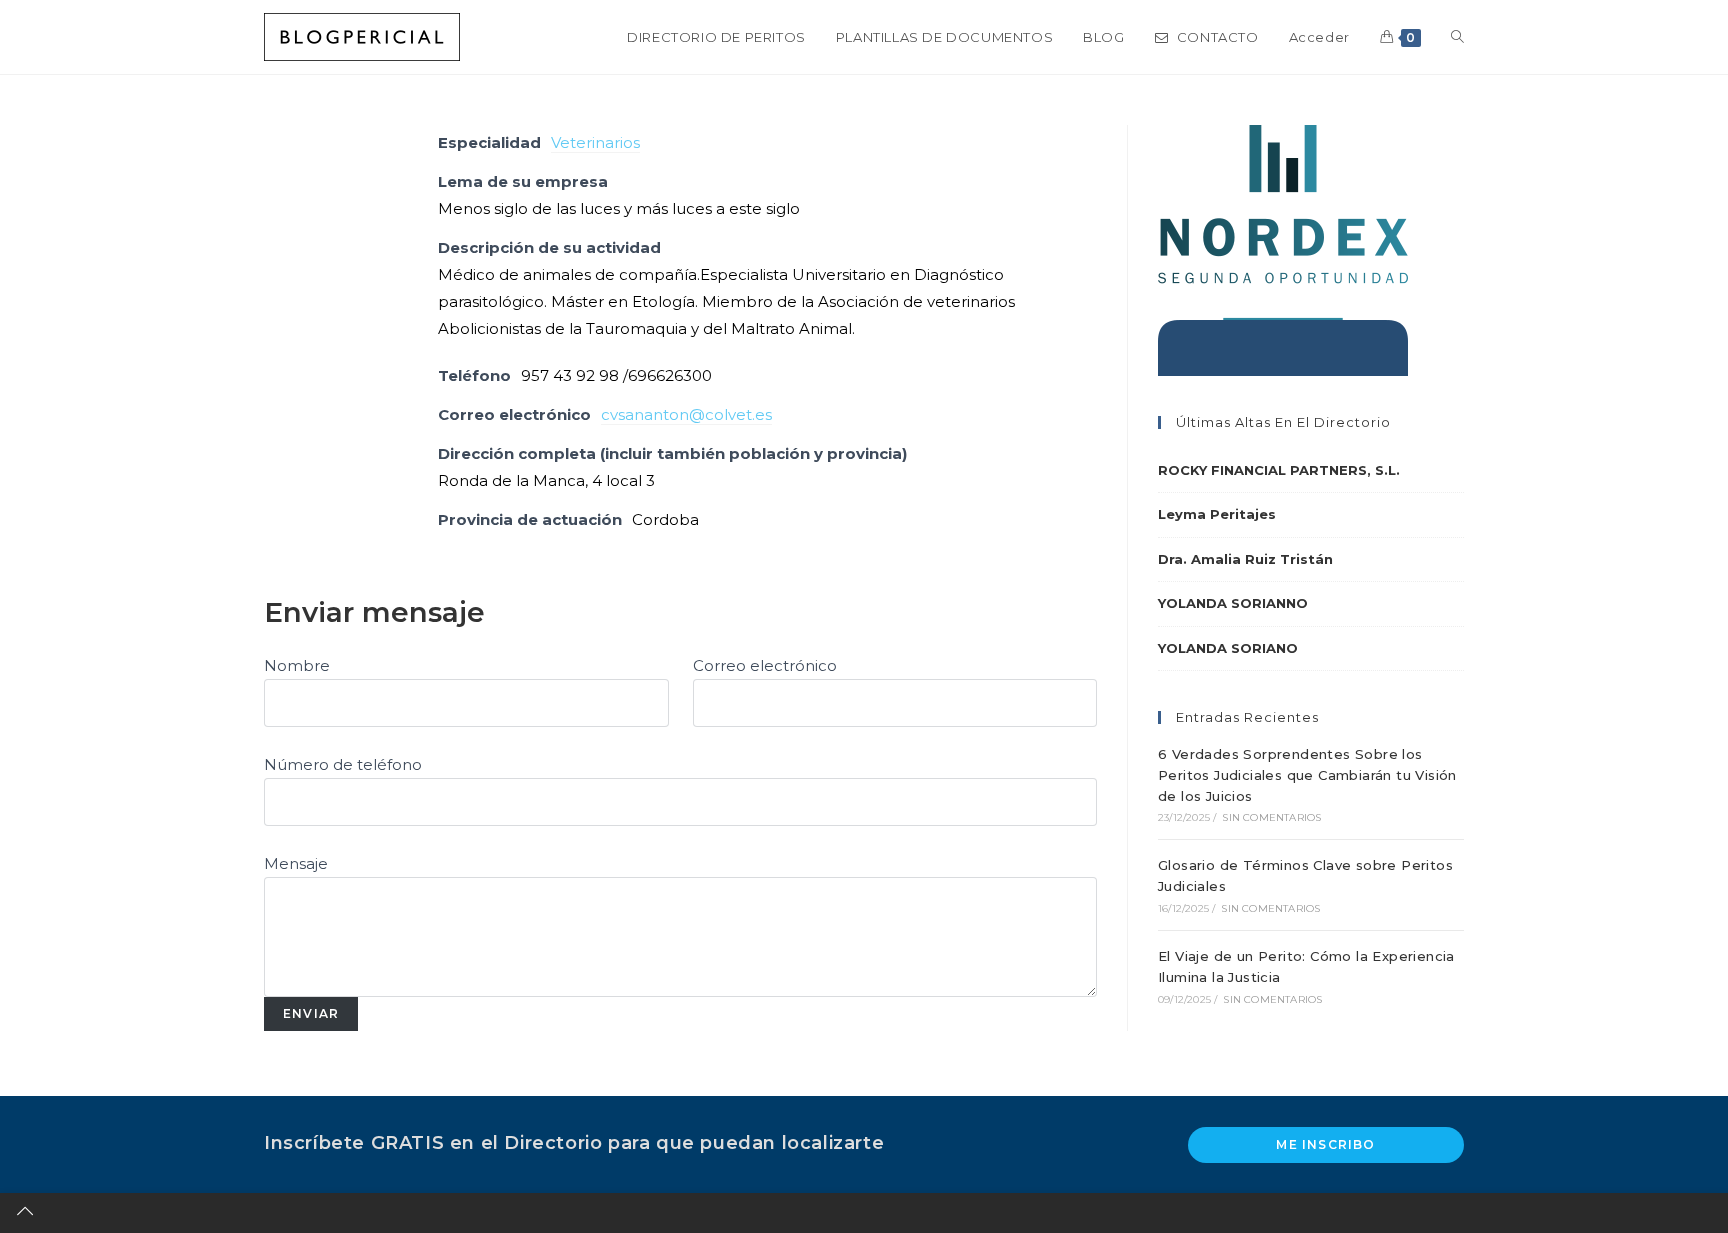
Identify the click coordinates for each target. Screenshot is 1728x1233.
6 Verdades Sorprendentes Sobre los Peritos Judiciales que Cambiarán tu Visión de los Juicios (1307, 775)
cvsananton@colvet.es (686, 414)
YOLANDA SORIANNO (1233, 603)
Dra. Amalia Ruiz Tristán (1245, 559)
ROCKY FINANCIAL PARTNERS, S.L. (1279, 470)
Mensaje (296, 863)
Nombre (297, 665)
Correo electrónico (765, 665)
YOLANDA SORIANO (1228, 648)
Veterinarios (595, 142)
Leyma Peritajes (1217, 514)
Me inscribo (1325, 1144)
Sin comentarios (1271, 817)
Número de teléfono (343, 764)
